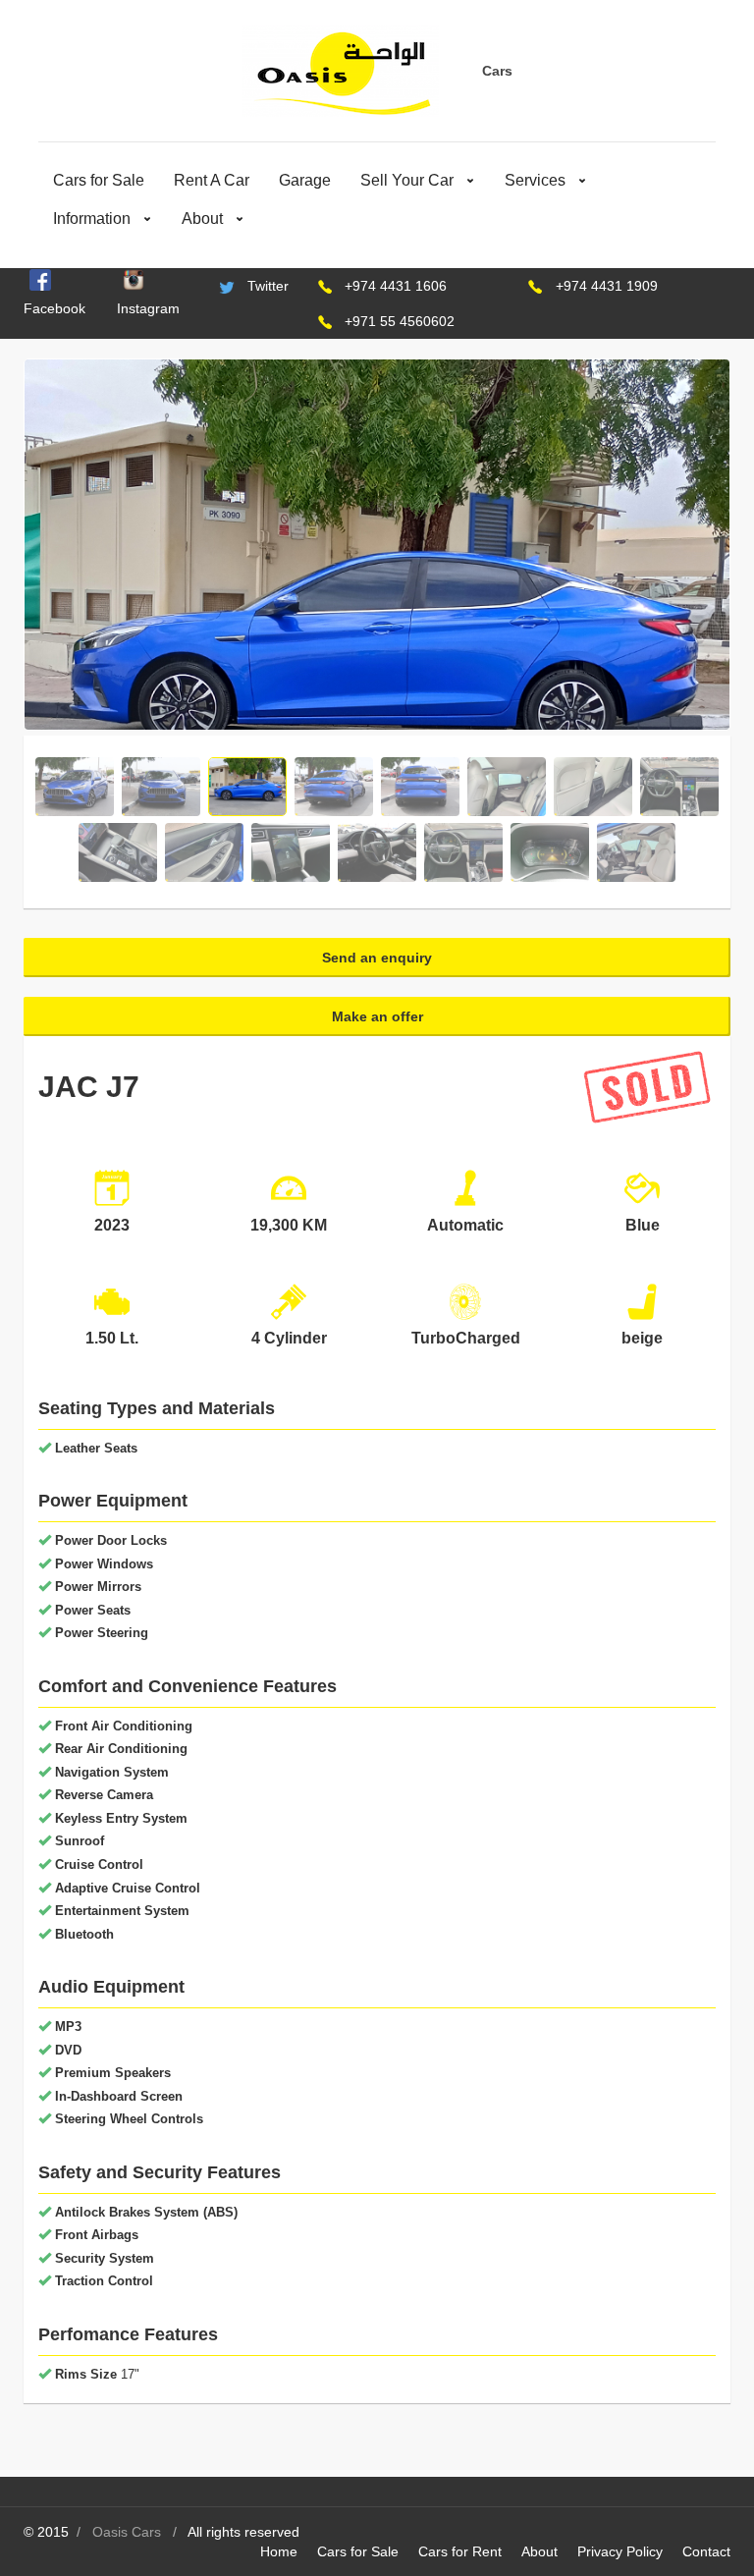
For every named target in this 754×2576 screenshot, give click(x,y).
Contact (706, 2551)
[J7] (377, 623)
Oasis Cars (127, 2532)
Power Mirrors (98, 1587)
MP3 (68, 2027)
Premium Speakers (113, 2073)
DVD (68, 2050)
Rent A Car (212, 180)
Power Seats (93, 1610)
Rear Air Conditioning (121, 1749)
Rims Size (86, 2374)
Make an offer (377, 1016)
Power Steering (102, 1633)
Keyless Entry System (121, 1818)
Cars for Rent (460, 2551)
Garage (305, 180)
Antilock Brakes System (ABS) (146, 2212)
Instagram (148, 308)
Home (279, 2551)
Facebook (54, 308)
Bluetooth (84, 1934)
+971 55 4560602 (400, 321)
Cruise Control (99, 1864)
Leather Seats (96, 1448)
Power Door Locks (111, 1540)
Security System (105, 2258)
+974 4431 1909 (607, 286)
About (202, 219)
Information (92, 219)
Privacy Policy (620, 2551)
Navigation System (112, 1772)
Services (535, 180)
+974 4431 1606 (396, 286)
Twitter (268, 286)
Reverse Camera (104, 1795)
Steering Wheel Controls (129, 2119)
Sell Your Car (407, 180)
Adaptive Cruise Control (128, 1888)
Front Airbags (97, 2235)
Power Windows (104, 1564)
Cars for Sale (99, 180)
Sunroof (80, 1841)
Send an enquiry (377, 958)
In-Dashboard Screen (119, 2096)
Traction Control (104, 2281)
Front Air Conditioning (124, 1726)
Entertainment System (122, 1911)
